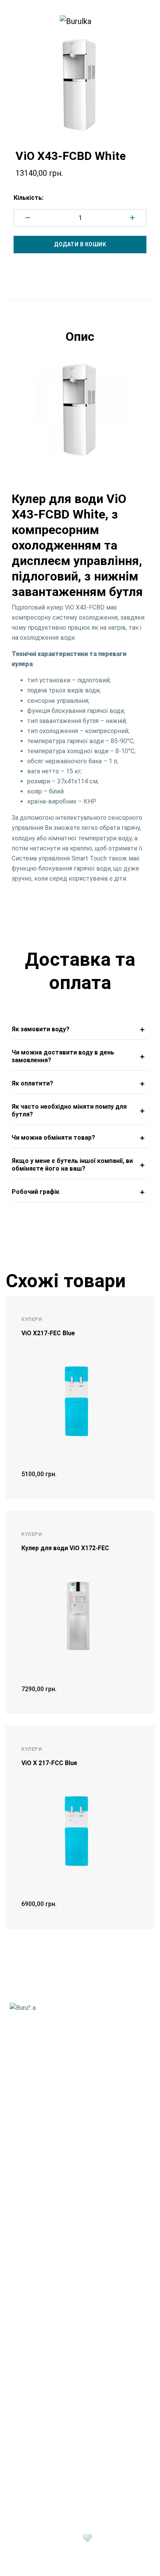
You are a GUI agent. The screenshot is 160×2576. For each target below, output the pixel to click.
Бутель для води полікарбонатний (59, 2200)
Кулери (23, 2233)
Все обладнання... (35, 2479)
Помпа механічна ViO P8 (45, 2324)
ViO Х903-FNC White (38, 2267)
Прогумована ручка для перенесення (64, 2190)
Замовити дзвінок (48, 2055)
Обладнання (33, 2434)
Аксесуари (29, 2166)
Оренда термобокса (39, 2469)
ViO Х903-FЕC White (38, 2247)
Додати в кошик (80, 244)
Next (150, 410)
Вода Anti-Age (30, 2113)
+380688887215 (49, 2035)
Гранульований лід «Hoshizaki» (53, 2401)
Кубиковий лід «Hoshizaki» (47, 2391)
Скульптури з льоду (38, 2381)
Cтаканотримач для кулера (49, 2180)
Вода (19, 2099)
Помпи (22, 2300)
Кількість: (29, 198)
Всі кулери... (27, 2277)
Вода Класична (31, 2123)
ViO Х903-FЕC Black (37, 2257)
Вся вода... (24, 2143)
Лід (16, 2367)
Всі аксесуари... (32, 2210)
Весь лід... (23, 2411)
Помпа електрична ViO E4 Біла (53, 2334)
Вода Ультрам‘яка (35, 2133)
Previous (10, 410)
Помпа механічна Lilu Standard (53, 2314)
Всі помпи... (26, 2344)
